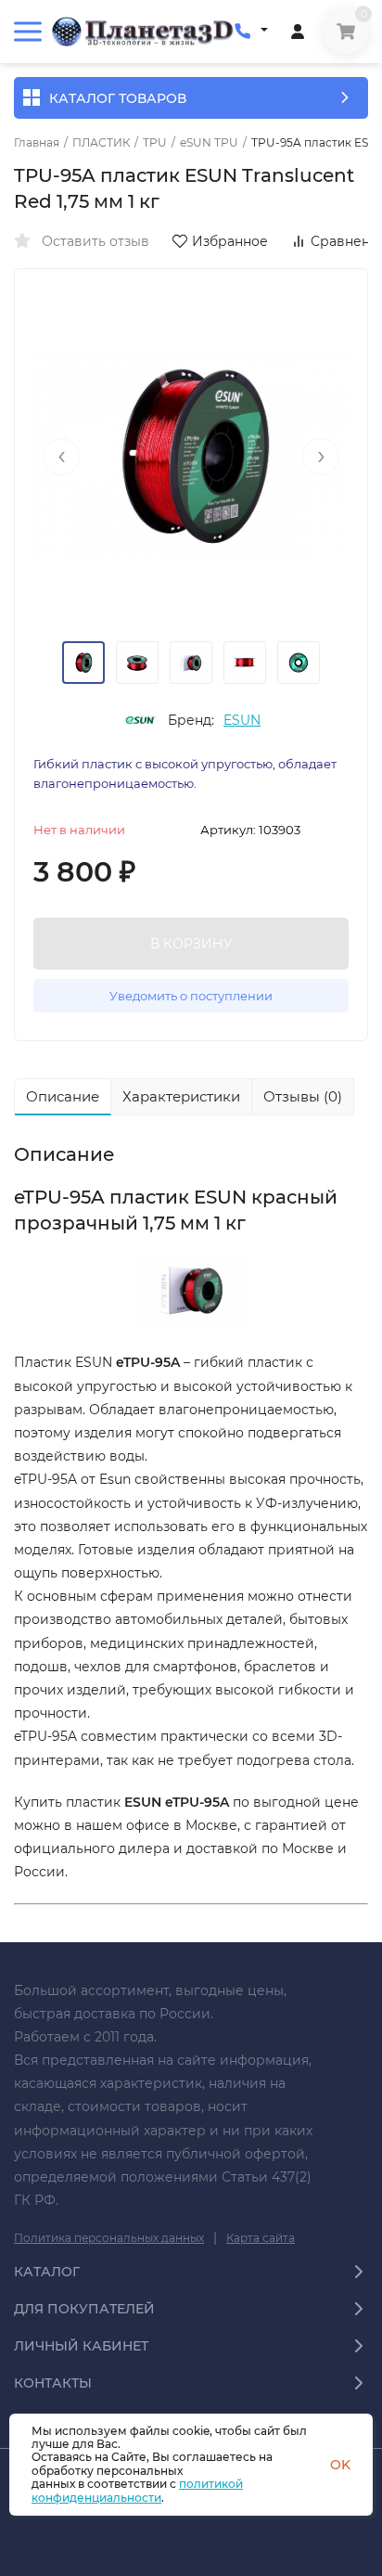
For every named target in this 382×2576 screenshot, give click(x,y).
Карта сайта (261, 2238)
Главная (37, 143)
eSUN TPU (209, 143)
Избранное (230, 241)
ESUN (242, 720)
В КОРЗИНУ (191, 944)
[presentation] (61, 457)
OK (340, 2465)
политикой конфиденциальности (137, 2490)
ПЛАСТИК (101, 143)
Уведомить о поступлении (191, 996)
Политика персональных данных (109, 2238)
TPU (155, 143)
